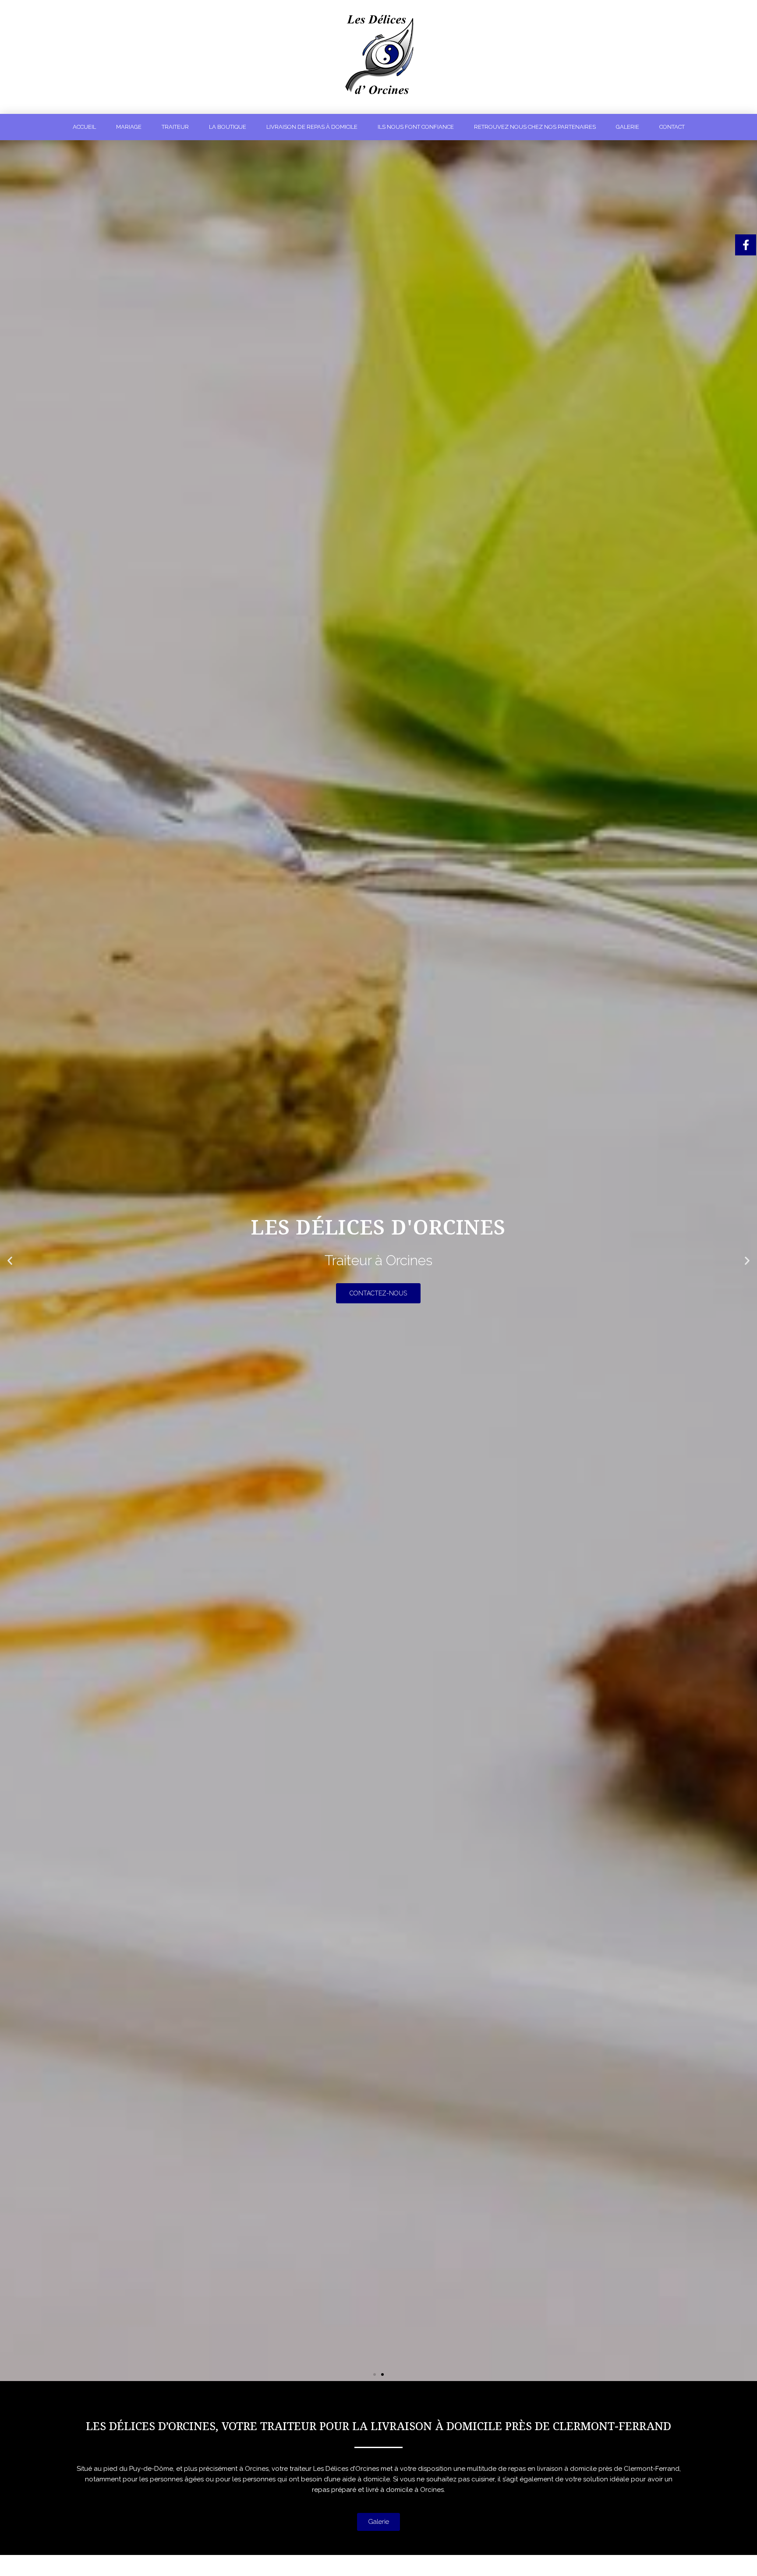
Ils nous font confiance (416, 127)
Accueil (84, 127)
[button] (375, 2374)
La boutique (228, 127)
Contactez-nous (378, 1310)
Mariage (129, 127)
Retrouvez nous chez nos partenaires (535, 127)
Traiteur (175, 127)
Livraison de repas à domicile (312, 127)
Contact (672, 127)
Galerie (628, 127)
